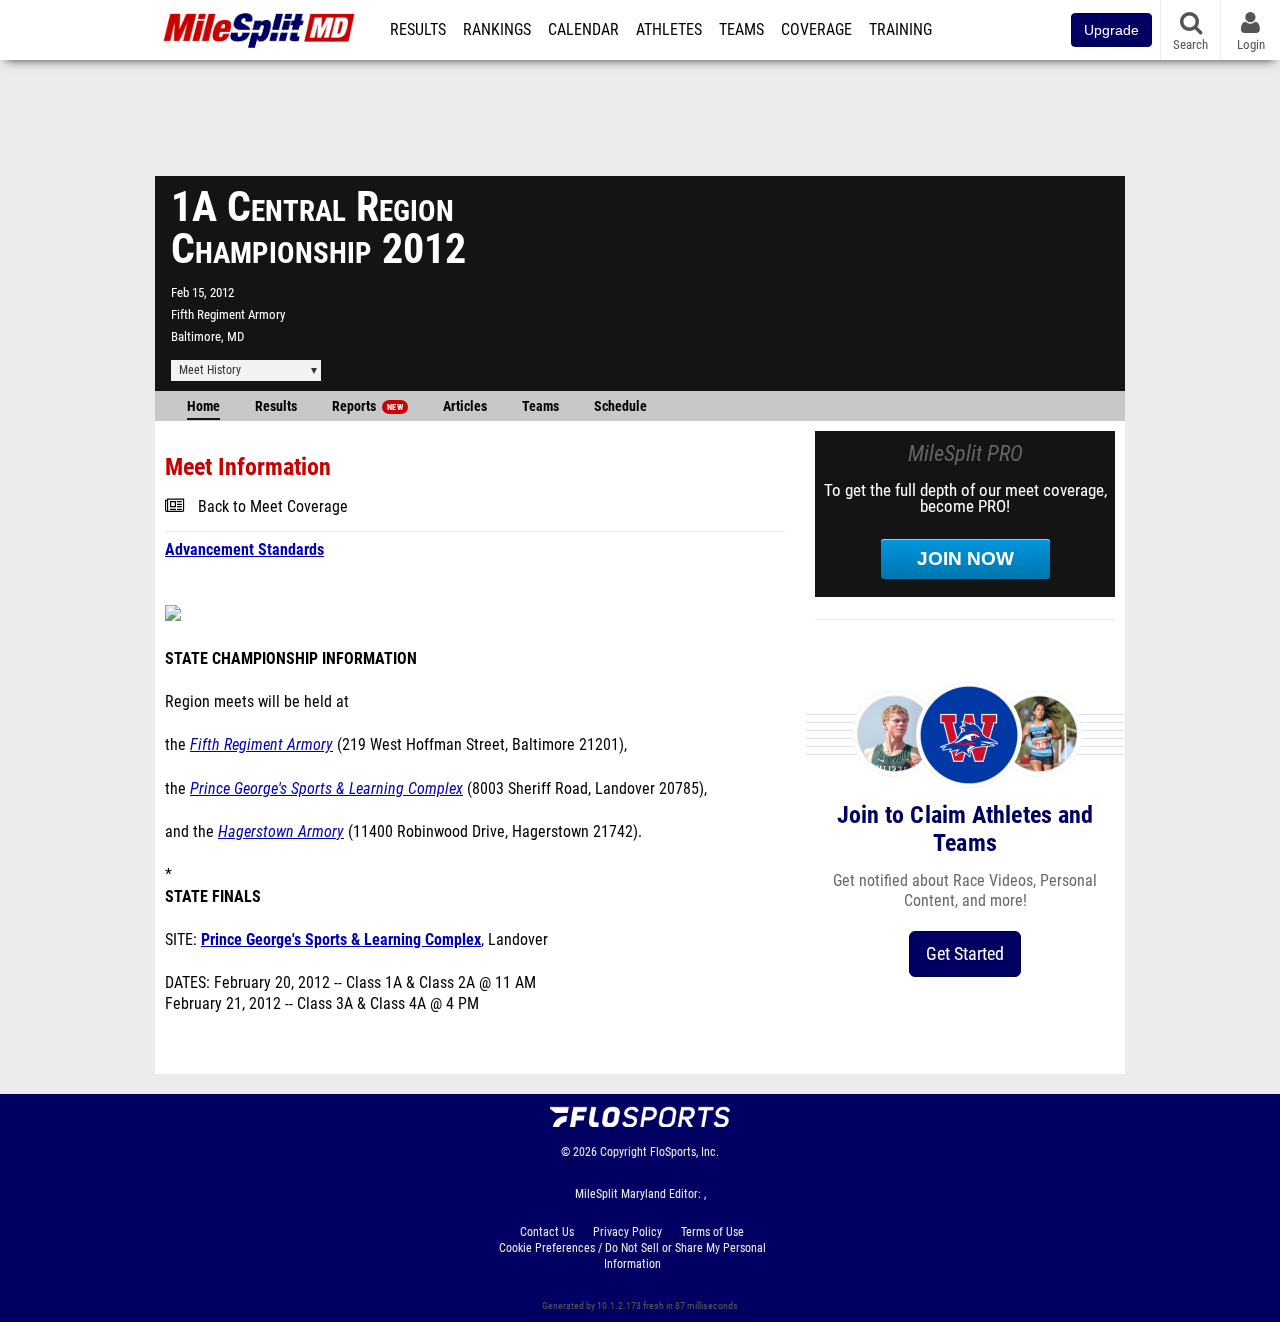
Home (203, 406)
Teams (741, 30)
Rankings (497, 30)
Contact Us (547, 1232)
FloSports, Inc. (684, 1152)
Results (418, 30)
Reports (367, 406)
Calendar (583, 30)
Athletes (669, 30)
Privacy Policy (627, 1232)
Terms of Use (712, 1232)
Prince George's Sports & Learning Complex (326, 789)
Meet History (210, 370)
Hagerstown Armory (281, 832)
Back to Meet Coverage (273, 507)
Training (900, 30)
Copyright (623, 1152)
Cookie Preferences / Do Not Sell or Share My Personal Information (632, 1256)
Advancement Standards (244, 550)
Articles (465, 406)
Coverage (816, 30)
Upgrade (1111, 30)
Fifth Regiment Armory (228, 314)
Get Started (965, 953)
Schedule (620, 406)
